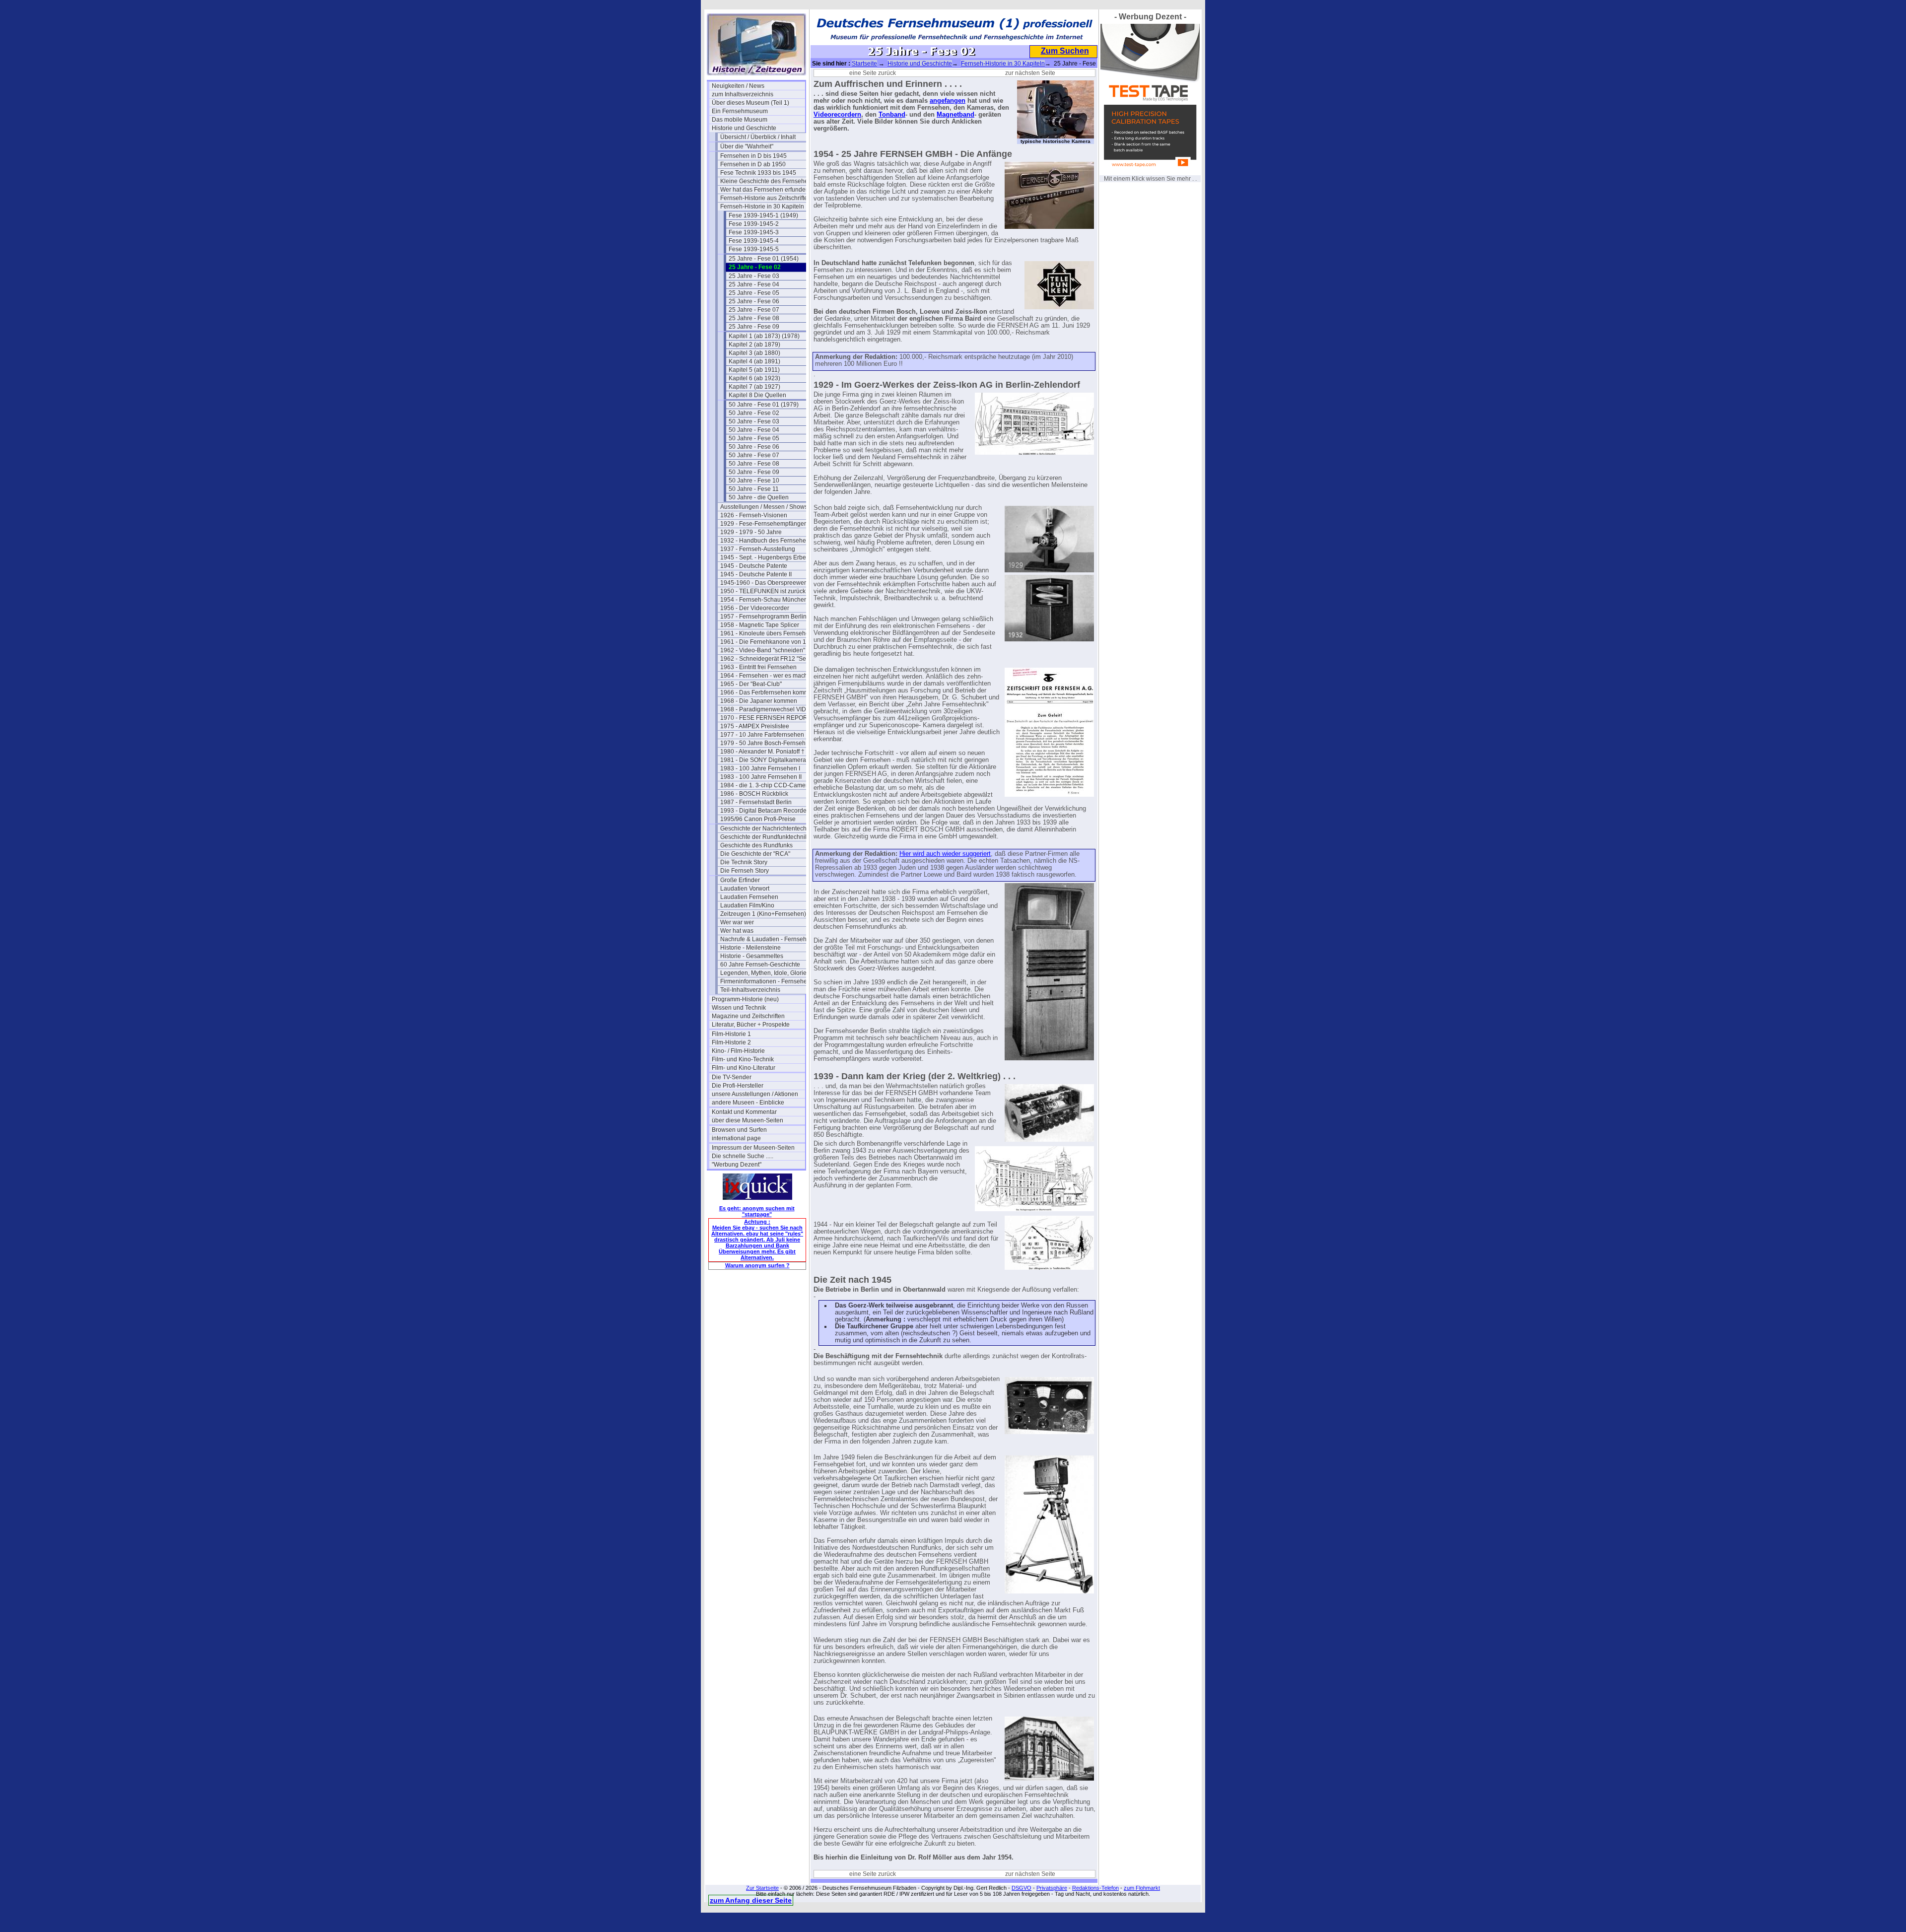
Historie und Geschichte (744, 128)
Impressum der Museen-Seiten (753, 1148)
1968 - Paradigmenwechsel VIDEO (767, 709)
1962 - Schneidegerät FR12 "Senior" (767, 659)
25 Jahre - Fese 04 (754, 284)
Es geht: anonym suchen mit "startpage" (757, 1211)
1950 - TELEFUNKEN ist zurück (763, 591)
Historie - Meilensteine (750, 948)
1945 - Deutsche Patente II (756, 574)
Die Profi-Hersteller (738, 1086)
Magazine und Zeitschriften (748, 1016)
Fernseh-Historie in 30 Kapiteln (762, 207)
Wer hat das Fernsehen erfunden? (766, 190)
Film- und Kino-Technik (743, 1059)
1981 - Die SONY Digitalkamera (763, 760)
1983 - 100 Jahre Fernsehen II (761, 777)
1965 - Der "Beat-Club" (751, 684)
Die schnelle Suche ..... (743, 1156)
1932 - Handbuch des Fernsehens (766, 541)
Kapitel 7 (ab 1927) (754, 387)
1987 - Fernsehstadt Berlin (756, 802)
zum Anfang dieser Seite (751, 1900)
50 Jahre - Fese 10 (754, 481)
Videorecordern (837, 115)
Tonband (892, 115)
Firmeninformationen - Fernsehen (765, 981)
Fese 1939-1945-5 (754, 249)
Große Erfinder (740, 880)
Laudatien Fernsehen (749, 897)
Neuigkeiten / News (738, 86)
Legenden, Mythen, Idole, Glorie (763, 973)
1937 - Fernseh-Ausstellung (758, 549)
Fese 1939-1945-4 (754, 241)
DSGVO (1021, 1888)
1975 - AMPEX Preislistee (755, 726)
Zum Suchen (1065, 51)
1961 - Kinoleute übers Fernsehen (766, 633)
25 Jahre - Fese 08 (754, 318)
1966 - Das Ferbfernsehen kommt (765, 692)
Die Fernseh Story (745, 871)
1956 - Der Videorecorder (755, 608)
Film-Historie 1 (731, 1034)
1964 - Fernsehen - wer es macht (765, 676)
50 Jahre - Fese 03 (754, 421)
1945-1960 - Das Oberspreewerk (765, 583)
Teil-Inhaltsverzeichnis (750, 990)
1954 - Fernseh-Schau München (764, 600)
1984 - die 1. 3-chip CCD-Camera (766, 785)
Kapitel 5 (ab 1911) (754, 370)
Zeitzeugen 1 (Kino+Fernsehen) (763, 914)
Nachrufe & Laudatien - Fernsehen (767, 939)
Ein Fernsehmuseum (740, 111)
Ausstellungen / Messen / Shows (764, 507)
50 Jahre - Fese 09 (754, 472)
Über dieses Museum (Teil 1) (750, 103)
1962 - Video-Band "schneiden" (763, 650)
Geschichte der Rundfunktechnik (764, 837)
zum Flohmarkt (1142, 1888)
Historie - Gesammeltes (752, 956)
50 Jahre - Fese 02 (754, 413)
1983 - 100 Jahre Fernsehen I (760, 768)
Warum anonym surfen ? (757, 1265)
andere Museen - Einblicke (748, 1103)
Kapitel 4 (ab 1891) (754, 361)
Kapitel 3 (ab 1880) (754, 353)
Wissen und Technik (739, 1008)
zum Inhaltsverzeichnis (743, 94)
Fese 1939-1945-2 (754, 224)
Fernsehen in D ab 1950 (753, 164)
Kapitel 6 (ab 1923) (754, 378)
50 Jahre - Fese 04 (754, 430)
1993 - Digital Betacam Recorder (764, 811)
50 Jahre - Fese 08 (754, 464)
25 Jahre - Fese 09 (754, 327)
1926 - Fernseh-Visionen (754, 515)
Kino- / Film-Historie (738, 1051)
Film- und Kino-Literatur (744, 1068)
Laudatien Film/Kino (747, 905)
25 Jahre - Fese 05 (754, 293)
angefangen (948, 101)
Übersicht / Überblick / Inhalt (758, 137)
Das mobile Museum (740, 120)
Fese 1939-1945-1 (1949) (763, 215)
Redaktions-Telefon (1095, 1888)
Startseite (864, 64)
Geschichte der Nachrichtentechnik (767, 828)
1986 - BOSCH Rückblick (754, 794)
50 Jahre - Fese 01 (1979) (764, 405)
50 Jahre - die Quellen (759, 497)
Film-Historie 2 (731, 1042)
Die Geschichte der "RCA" (755, 854)
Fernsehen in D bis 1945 (753, 156)
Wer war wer (737, 922)
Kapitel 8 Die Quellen (757, 395)
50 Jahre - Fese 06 (754, 447)
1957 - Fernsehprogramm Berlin (763, 617)
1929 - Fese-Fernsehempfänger (763, 524)
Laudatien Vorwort (745, 889)
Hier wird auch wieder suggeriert (945, 854)
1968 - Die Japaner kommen (759, 701)
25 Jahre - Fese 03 (754, 276)
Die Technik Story (744, 862)
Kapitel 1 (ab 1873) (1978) (764, 336)
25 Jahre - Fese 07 (754, 310)
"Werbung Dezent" (737, 1165)
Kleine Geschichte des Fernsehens (767, 181)
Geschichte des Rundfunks (756, 845)
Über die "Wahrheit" (747, 146)
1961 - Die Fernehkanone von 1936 (767, 642)
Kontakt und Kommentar (744, 1112)
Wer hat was (737, 931)
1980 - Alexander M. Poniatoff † (762, 752)
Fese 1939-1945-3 (754, 232)
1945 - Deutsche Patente (754, 566)
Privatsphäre (1052, 1888)
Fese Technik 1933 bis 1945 (758, 173)
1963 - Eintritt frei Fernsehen (758, 667)
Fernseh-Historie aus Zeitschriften (766, 198)
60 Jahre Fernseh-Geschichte (760, 965)
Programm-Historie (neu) (745, 999)
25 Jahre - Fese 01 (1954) (764, 259)
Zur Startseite (762, 1888)
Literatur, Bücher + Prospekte (751, 1025)
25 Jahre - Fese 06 (754, 301)
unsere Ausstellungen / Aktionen (755, 1094)
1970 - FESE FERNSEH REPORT (766, 718)
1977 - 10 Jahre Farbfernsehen (762, 735)
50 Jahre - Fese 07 (754, 455)
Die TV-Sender (732, 1077)
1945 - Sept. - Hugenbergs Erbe (763, 557)
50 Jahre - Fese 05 (754, 438)
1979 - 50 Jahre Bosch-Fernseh (763, 743)
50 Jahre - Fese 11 (754, 489)
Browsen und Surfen (739, 1130)
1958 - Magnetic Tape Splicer (760, 625)
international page (736, 1138)
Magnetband (955, 115)
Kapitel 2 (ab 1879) (754, 345)
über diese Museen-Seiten (748, 1120)
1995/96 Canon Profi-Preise (758, 819)
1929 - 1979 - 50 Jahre (751, 532)
